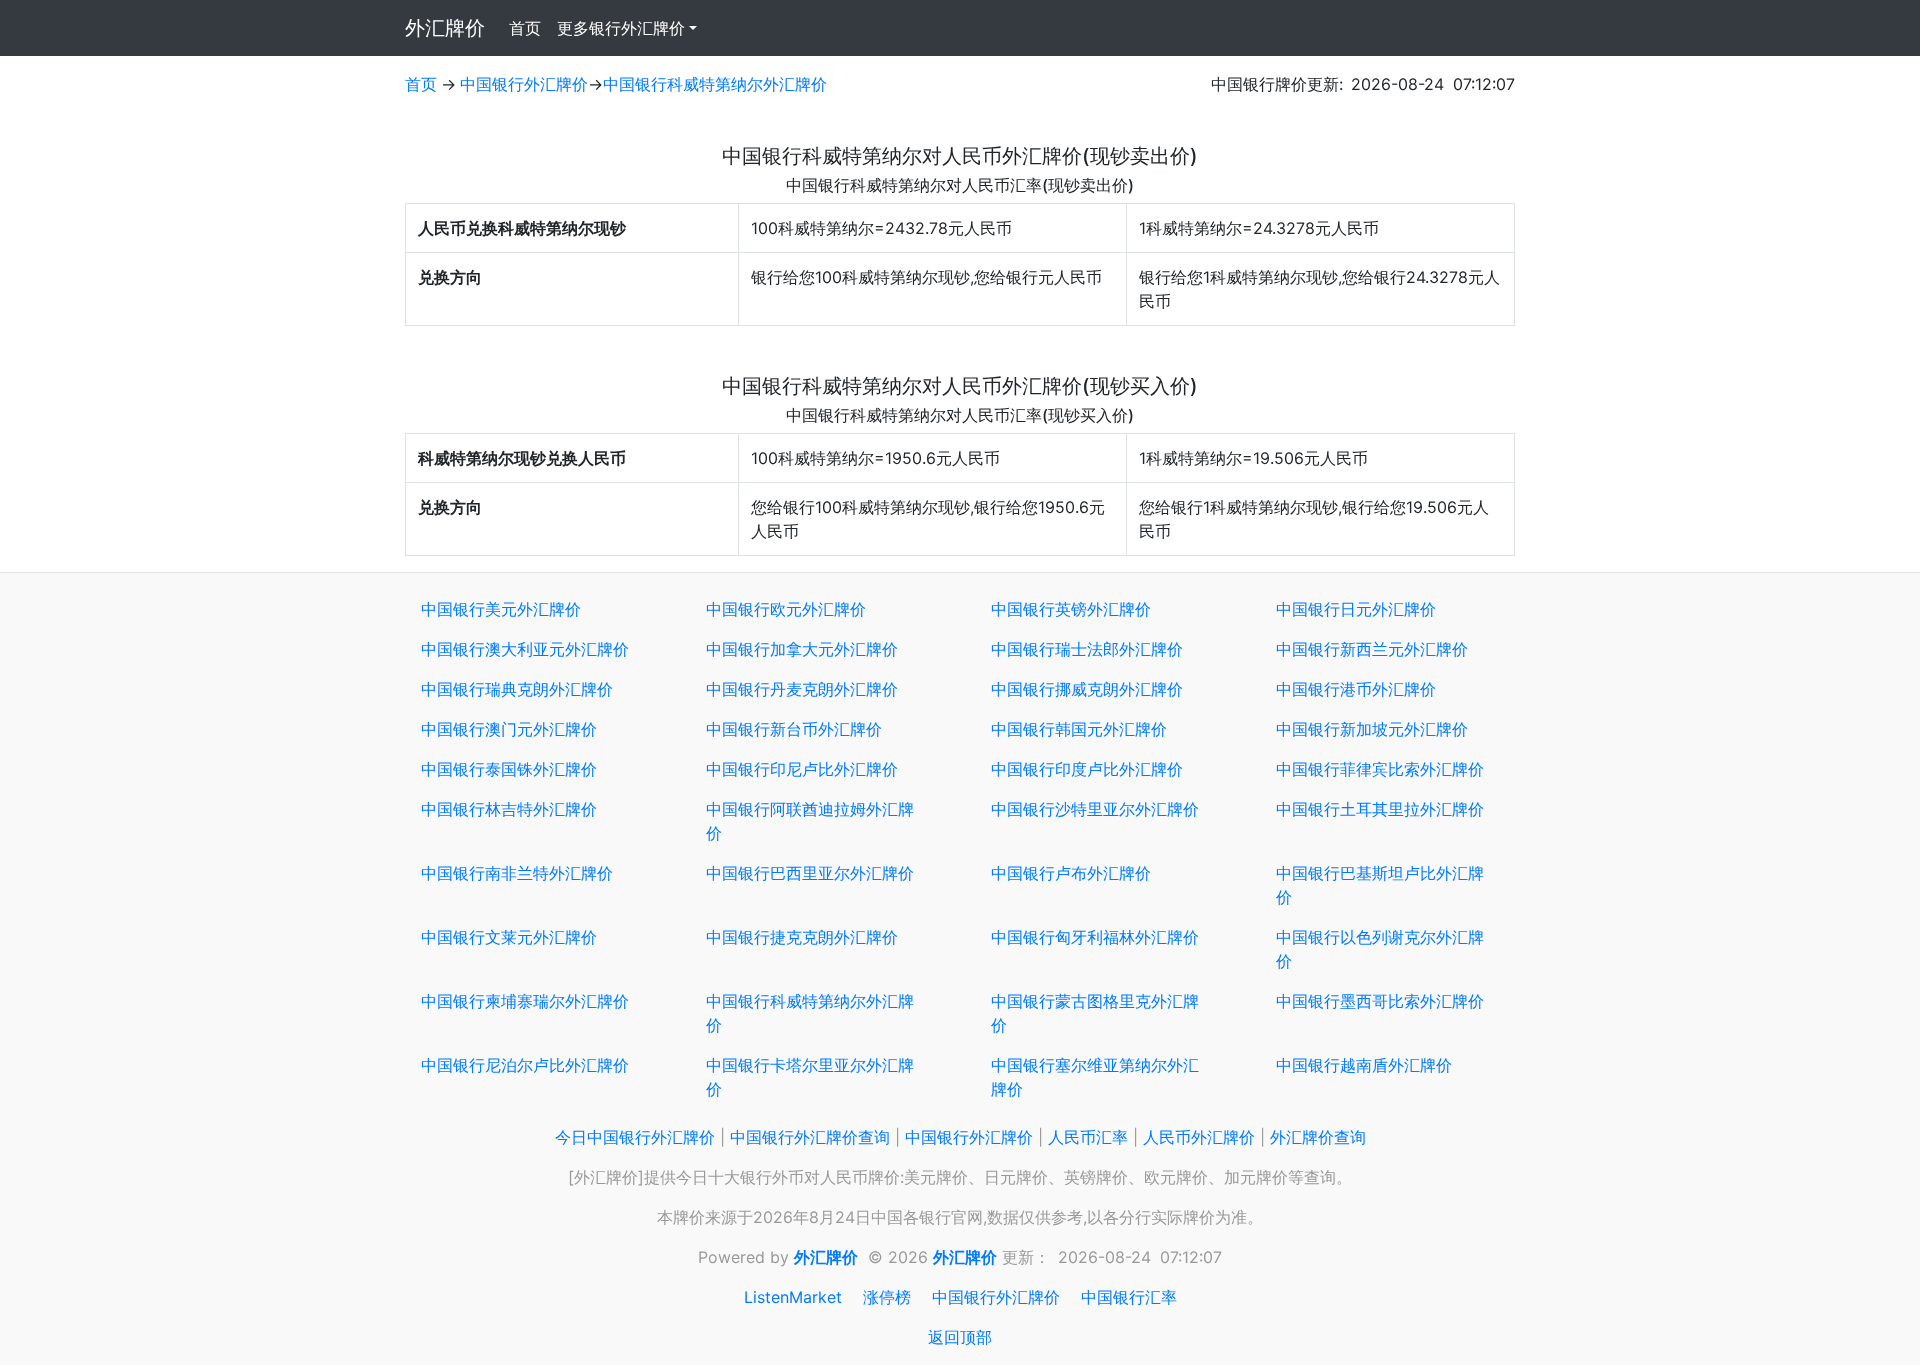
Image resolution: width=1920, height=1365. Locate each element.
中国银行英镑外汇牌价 (1071, 609)
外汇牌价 (445, 28)
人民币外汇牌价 (1199, 1137)
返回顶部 (960, 1337)
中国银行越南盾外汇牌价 (1364, 1065)
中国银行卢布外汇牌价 (1071, 873)
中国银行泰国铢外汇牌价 (509, 769)
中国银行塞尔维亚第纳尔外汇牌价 (1095, 1077)
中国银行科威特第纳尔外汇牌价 (715, 84)
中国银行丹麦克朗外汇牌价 (802, 689)
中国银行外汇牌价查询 (810, 1137)
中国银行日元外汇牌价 (1356, 609)
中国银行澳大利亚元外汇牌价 (525, 649)
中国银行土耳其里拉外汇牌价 (1380, 809)
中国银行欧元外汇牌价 (786, 609)
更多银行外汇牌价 (621, 28)
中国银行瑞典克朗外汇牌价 (517, 689)
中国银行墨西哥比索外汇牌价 (1380, 1001)
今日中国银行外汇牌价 (635, 1137)
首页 (529, 27)
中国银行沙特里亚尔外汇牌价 (1095, 809)
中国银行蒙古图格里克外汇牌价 (1095, 1013)
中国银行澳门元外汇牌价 (509, 729)
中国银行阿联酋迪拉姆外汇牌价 (810, 821)
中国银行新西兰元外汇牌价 (1372, 649)
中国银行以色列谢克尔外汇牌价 (1380, 949)
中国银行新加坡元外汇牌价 (1372, 729)
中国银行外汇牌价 (524, 84)
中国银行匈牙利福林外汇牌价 (1095, 937)
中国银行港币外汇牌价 (1356, 689)
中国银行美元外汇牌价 (501, 609)
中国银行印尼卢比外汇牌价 (802, 769)
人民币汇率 (1088, 1137)
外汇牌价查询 (1318, 1137)
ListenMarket (793, 1297)
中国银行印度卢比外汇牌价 (1087, 769)
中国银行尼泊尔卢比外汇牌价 (525, 1065)
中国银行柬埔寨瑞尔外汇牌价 (525, 1001)
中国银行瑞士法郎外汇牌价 (1087, 649)
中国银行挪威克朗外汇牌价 (1087, 689)
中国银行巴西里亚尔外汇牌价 (810, 873)
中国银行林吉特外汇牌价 (509, 809)
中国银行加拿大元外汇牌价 (802, 649)
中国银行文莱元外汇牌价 (509, 937)
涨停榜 (887, 1297)
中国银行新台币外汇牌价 (794, 729)
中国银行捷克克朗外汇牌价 (802, 937)
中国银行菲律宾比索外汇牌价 (1380, 769)
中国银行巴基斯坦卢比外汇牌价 (1380, 885)
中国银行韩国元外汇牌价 (1079, 729)
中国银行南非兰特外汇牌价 (517, 873)
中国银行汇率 (1129, 1297)
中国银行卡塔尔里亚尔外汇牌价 (810, 1077)
